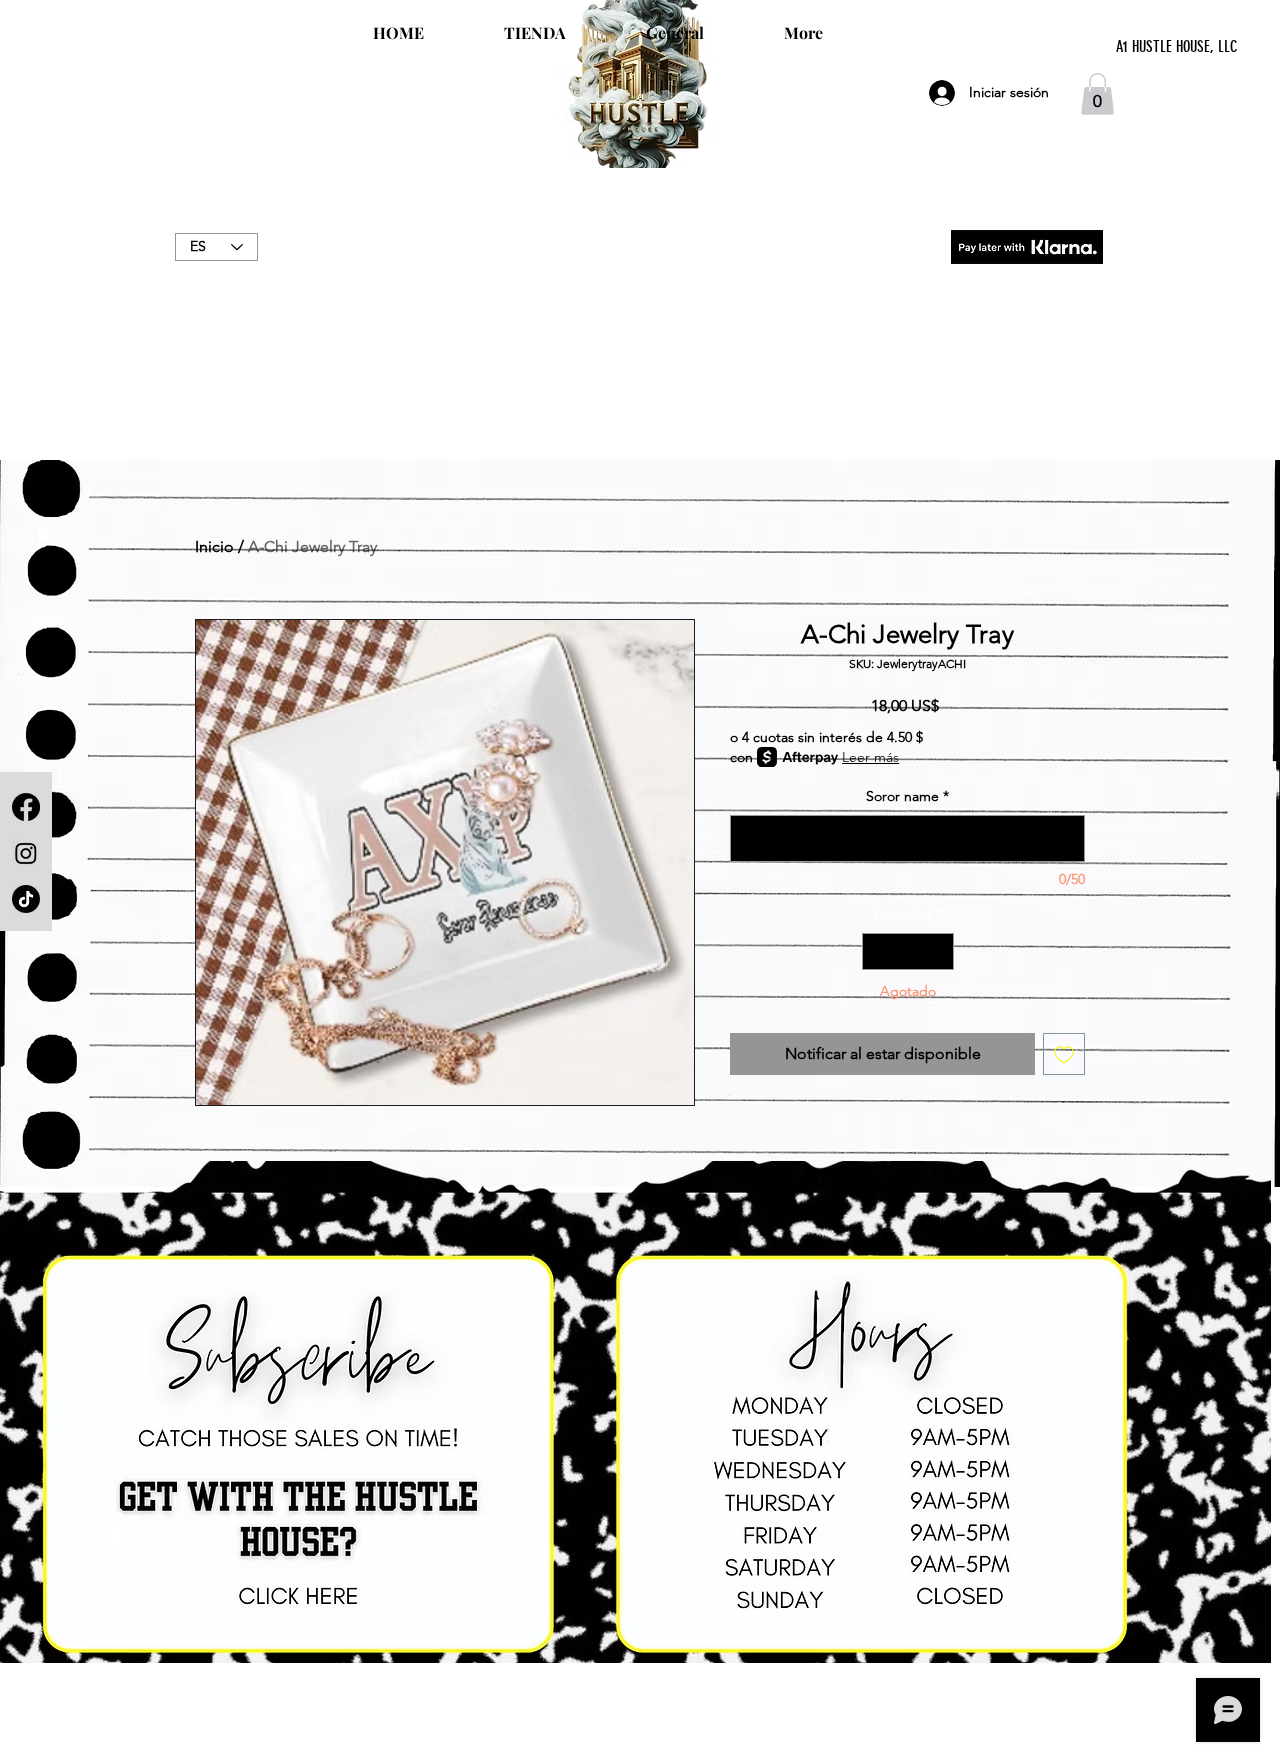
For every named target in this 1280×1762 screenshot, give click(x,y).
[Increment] (938, 951)
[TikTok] (26, 899)
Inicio (214, 546)
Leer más (870, 757)
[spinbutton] (908, 951)
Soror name (907, 796)
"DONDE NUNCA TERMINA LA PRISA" (640, 268)
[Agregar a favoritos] (1064, 1054)
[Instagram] (26, 853)
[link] (1097, 94)
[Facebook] (26, 807)
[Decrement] (877, 951)
